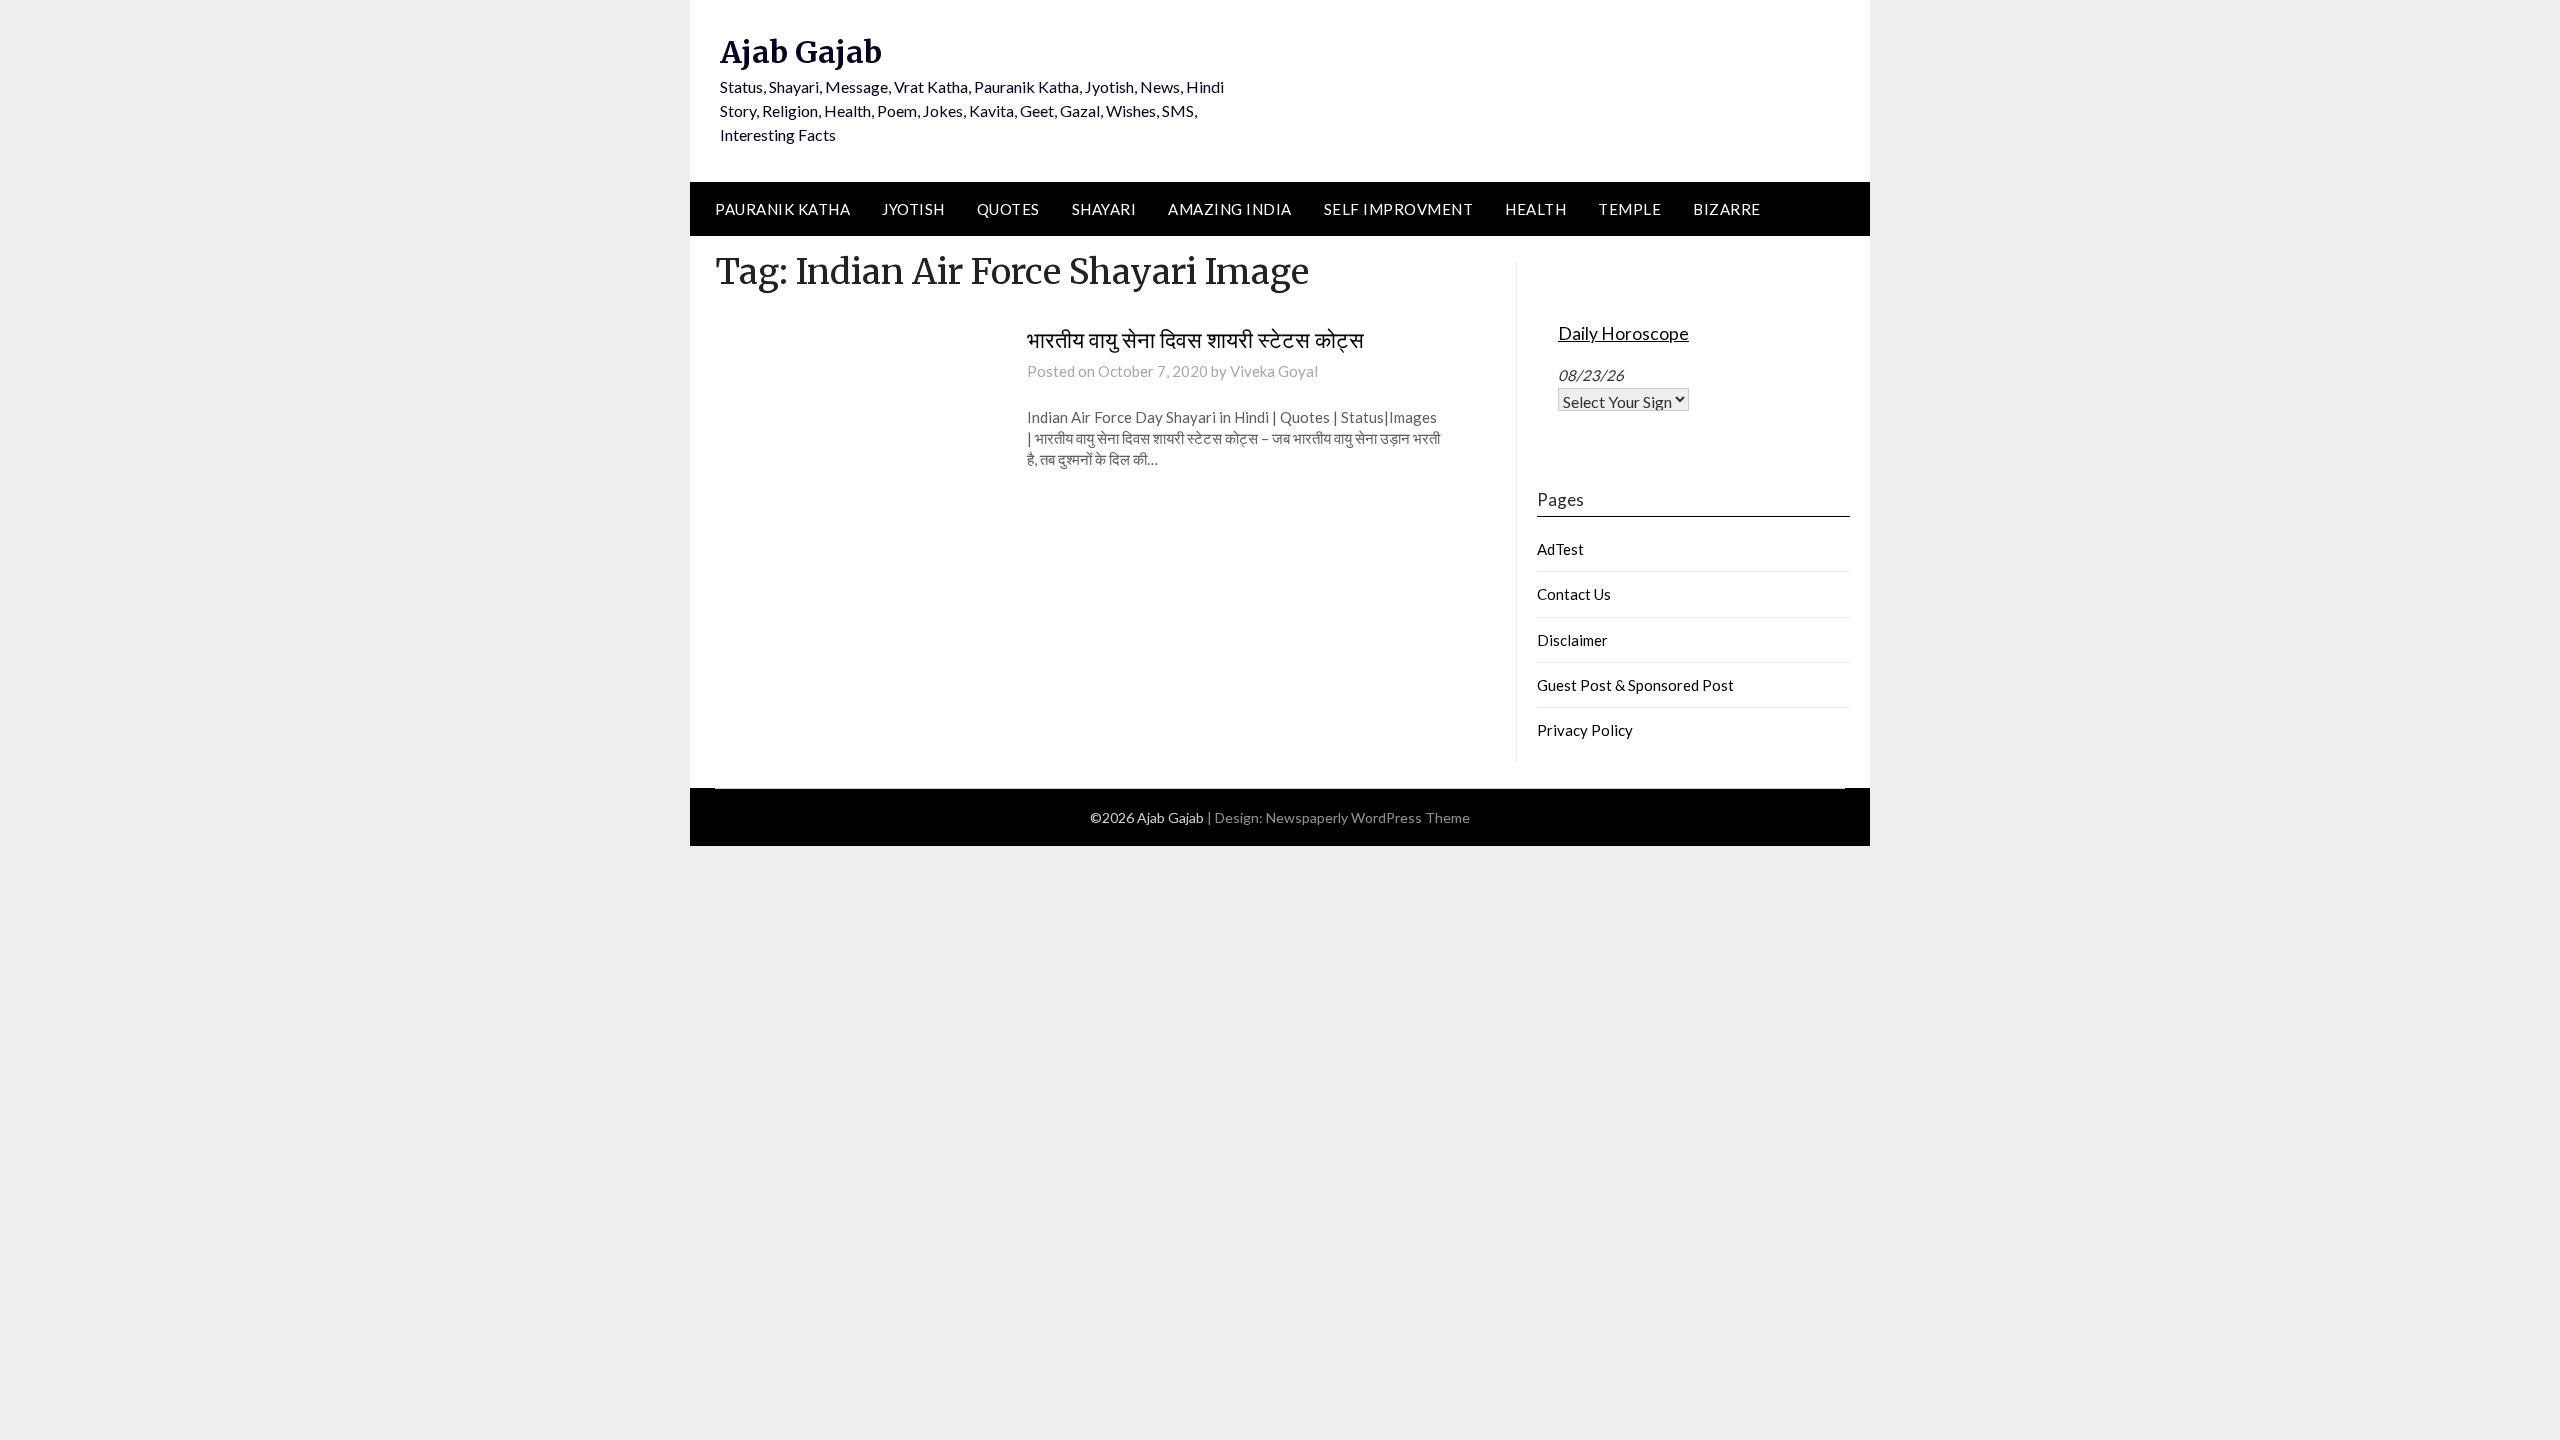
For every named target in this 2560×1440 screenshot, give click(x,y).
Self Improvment (1399, 209)
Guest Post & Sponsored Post (1635, 685)
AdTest (1560, 549)
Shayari (1104, 209)
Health (1535, 209)
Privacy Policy (1585, 730)
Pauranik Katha (782, 209)
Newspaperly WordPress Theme (1368, 817)
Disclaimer (1572, 640)
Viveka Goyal (1274, 371)
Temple (1629, 209)
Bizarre (1727, 209)
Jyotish (913, 209)
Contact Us (1574, 594)
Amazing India (1230, 209)
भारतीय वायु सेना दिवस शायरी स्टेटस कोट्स (1195, 340)
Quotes (1008, 209)
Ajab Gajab (801, 52)
